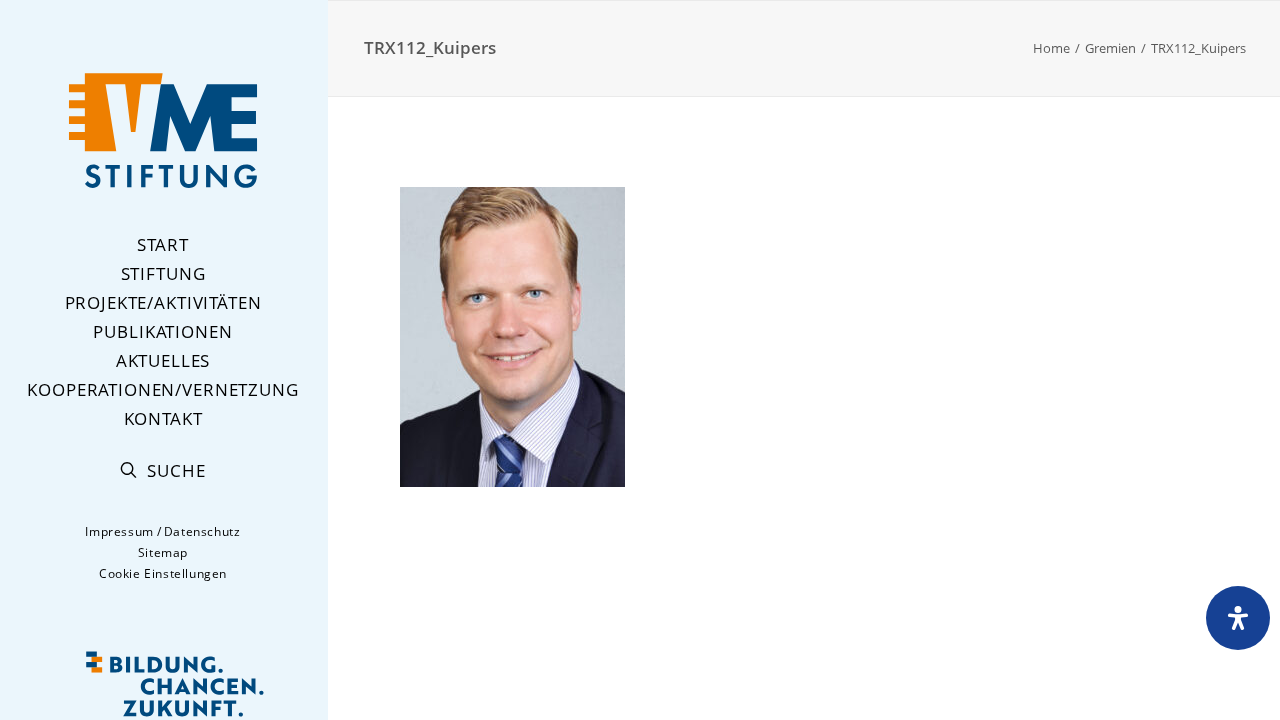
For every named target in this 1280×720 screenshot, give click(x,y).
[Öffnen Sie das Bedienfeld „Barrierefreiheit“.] (1238, 618)
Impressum (119, 531)
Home (1051, 48)
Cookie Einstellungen (163, 573)
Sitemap (163, 552)
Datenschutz (202, 531)
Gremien (1110, 48)
